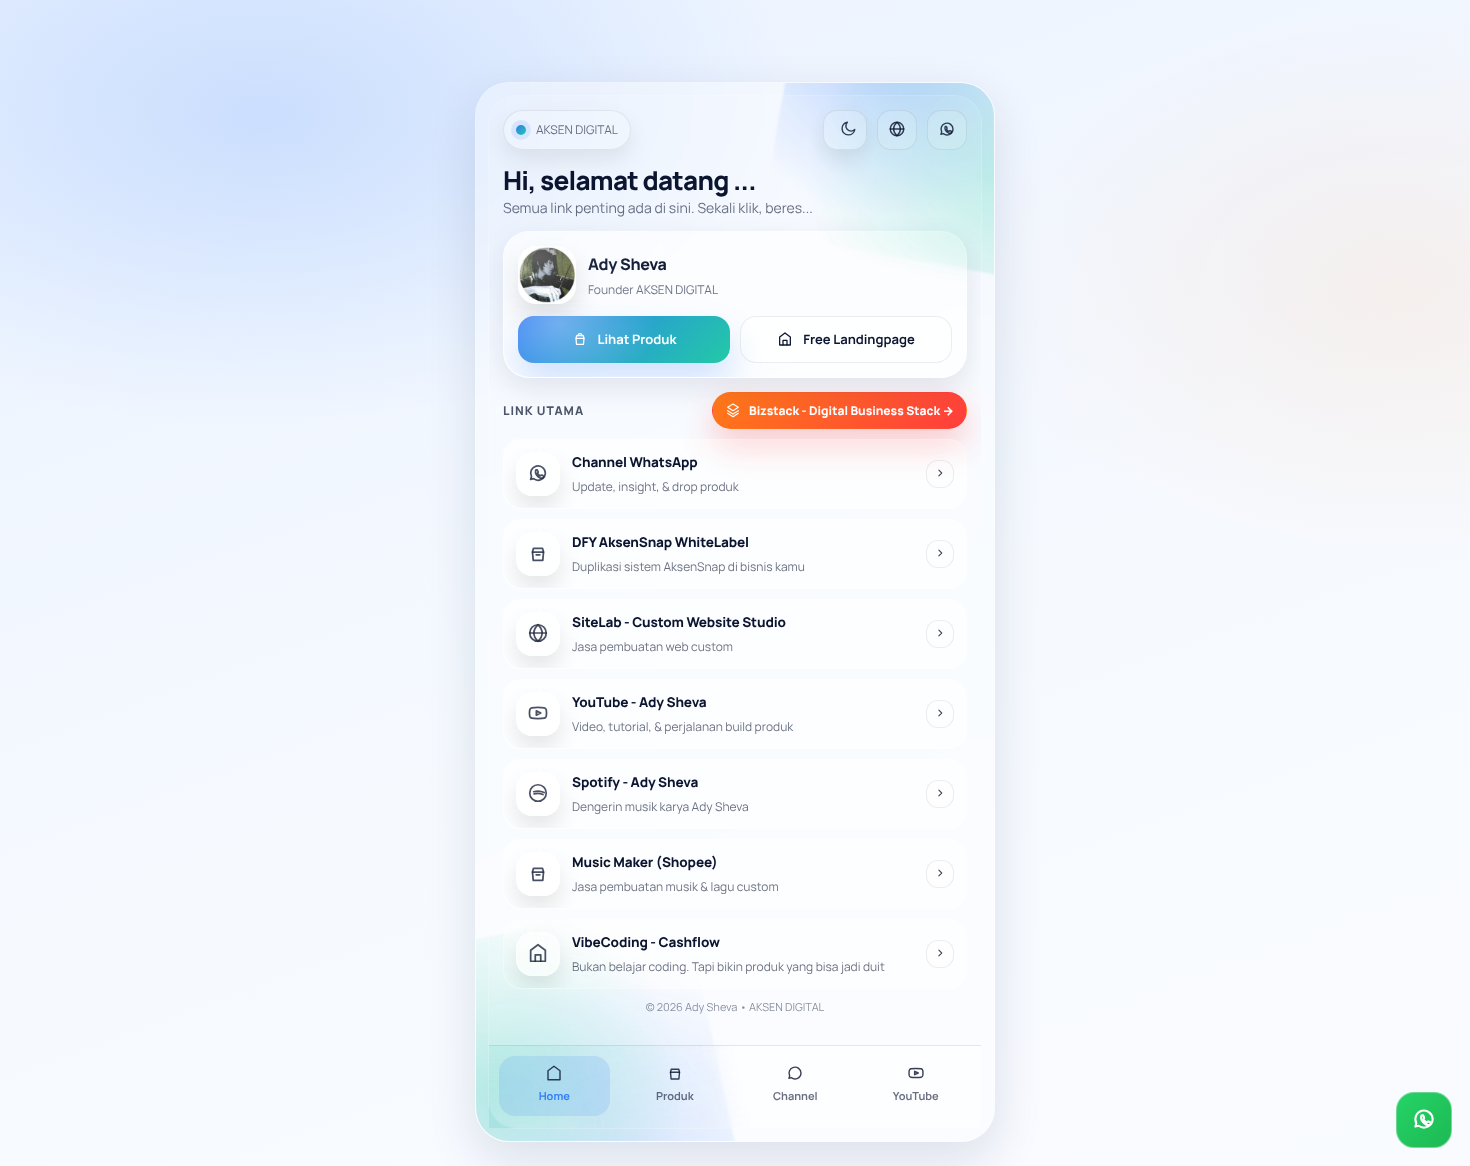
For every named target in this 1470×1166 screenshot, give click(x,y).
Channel (795, 1096)
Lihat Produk (637, 339)
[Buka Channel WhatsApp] (1424, 1120)
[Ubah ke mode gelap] (845, 130)
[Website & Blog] (897, 130)
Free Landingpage (859, 339)
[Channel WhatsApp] (947, 130)
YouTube (916, 1096)
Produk (675, 1096)
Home (554, 1096)
